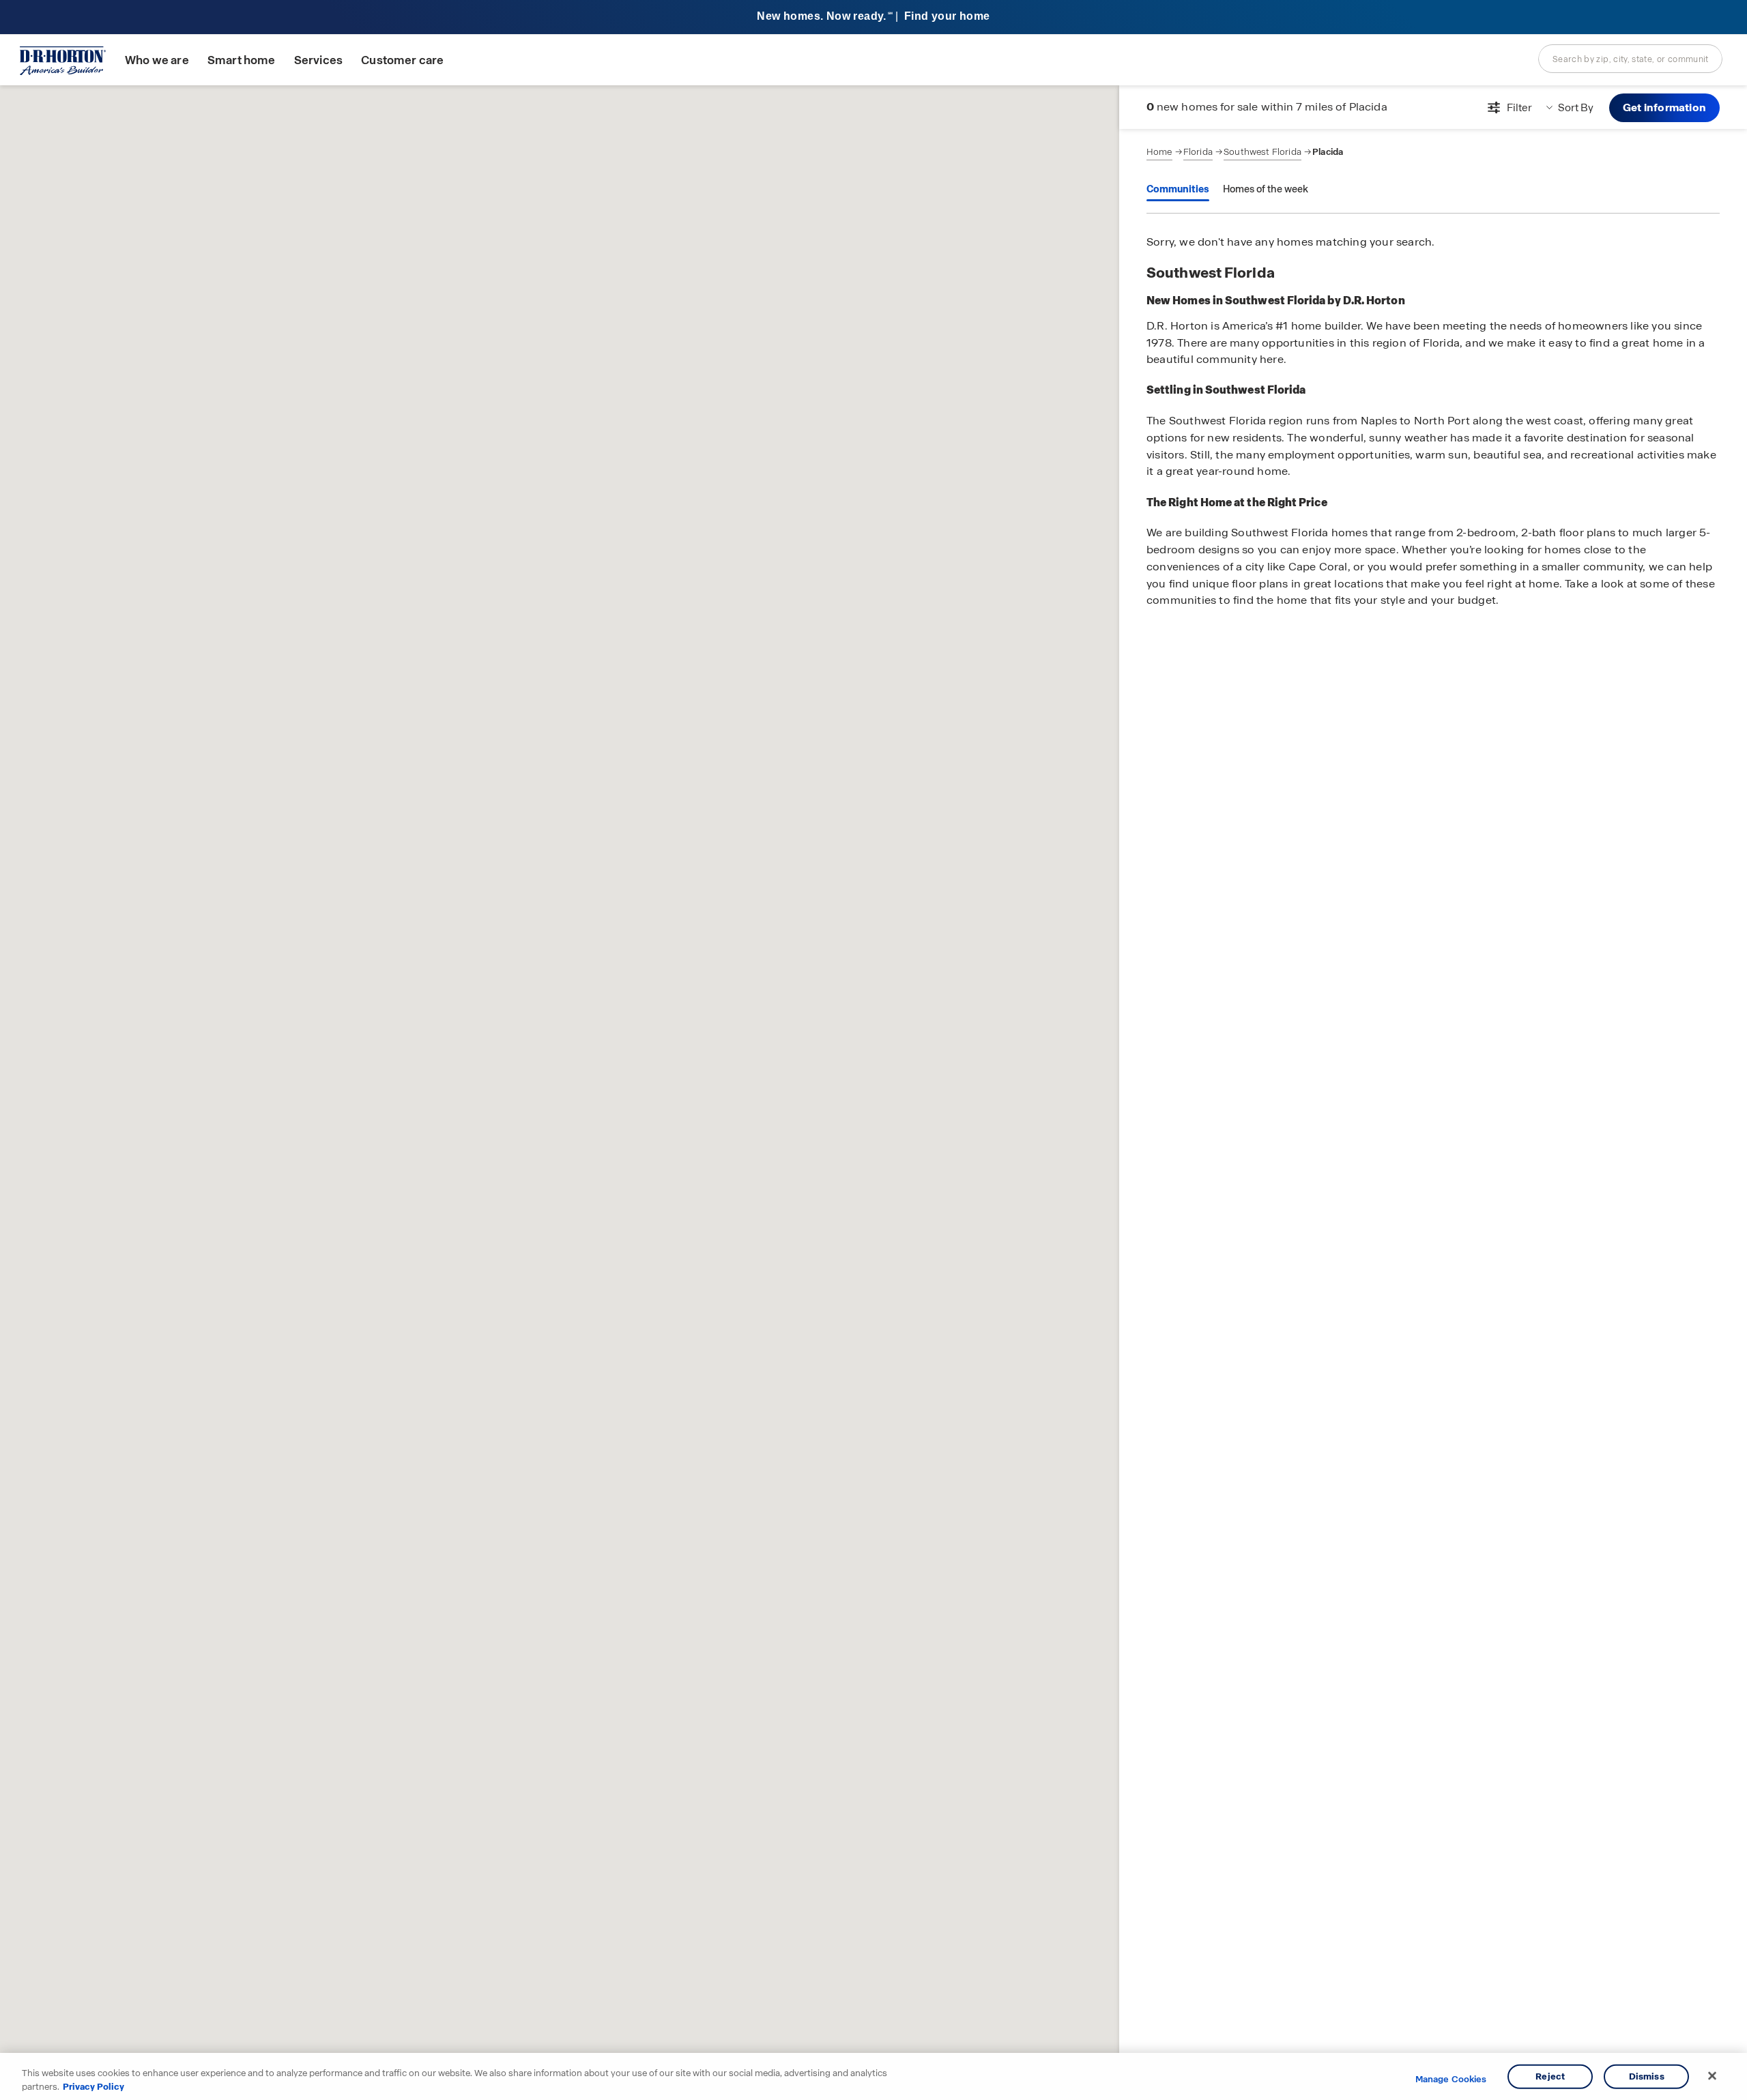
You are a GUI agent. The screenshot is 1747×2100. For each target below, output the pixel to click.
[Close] (1712, 2076)
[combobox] (1630, 59)
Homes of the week (1266, 189)
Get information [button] (1664, 107)
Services (318, 60)
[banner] (873, 17)
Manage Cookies (1451, 2080)
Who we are (157, 60)
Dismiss (1647, 2076)
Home (1159, 152)
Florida (1198, 152)
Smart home (242, 60)
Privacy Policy (93, 2086)
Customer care (402, 60)
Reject (1550, 2076)
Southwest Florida (1262, 152)
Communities (1178, 189)
